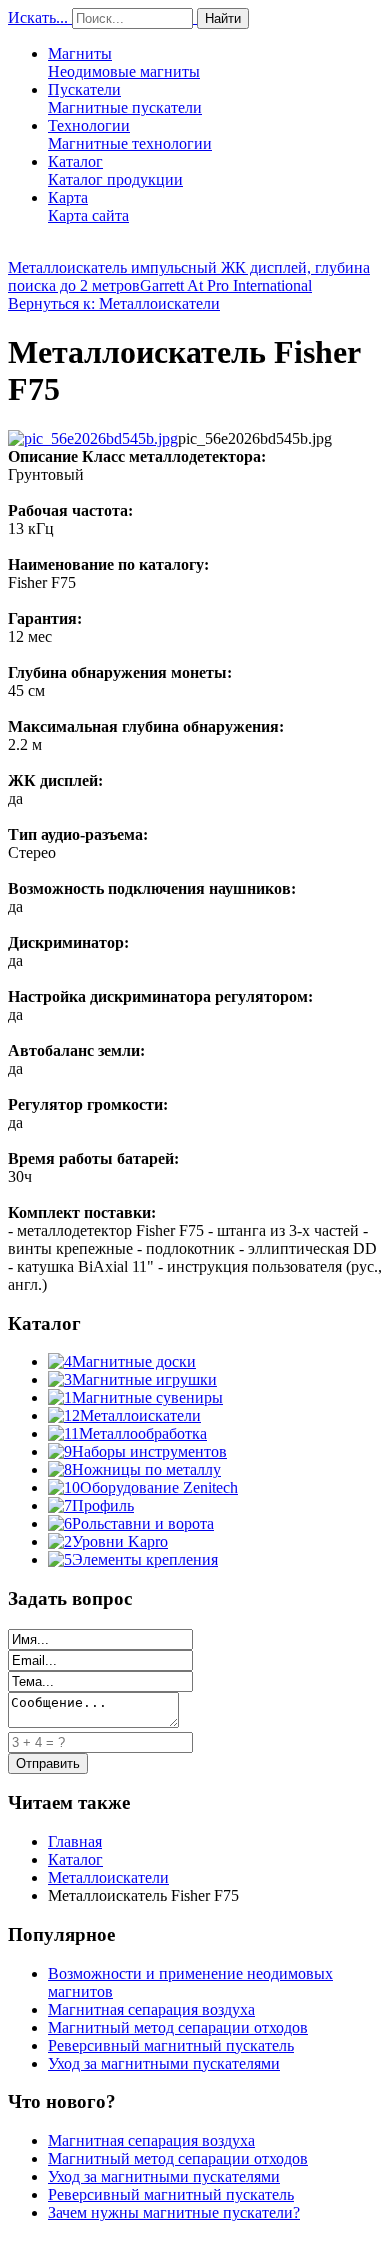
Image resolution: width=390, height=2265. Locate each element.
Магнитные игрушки (144, 1379)
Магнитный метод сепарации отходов (178, 2027)
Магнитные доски (134, 1361)
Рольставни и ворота (143, 1523)
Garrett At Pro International (226, 285)
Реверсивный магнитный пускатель (171, 2045)
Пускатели (125, 98)
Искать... (38, 17)
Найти (223, 18)
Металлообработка (143, 1433)
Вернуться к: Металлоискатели (114, 303)
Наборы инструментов (149, 1451)
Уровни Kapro (120, 1541)
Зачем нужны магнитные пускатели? (174, 2212)
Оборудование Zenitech (159, 1487)
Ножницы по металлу (146, 1469)
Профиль (103, 1505)
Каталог (115, 170)
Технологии (130, 134)
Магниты (124, 62)
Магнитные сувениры (147, 1397)
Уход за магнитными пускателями (164, 2063)
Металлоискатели (140, 1415)
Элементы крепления (145, 1559)
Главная (75, 1841)
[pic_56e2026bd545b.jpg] (93, 438)
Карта (88, 206)
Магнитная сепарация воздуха (151, 2009)
